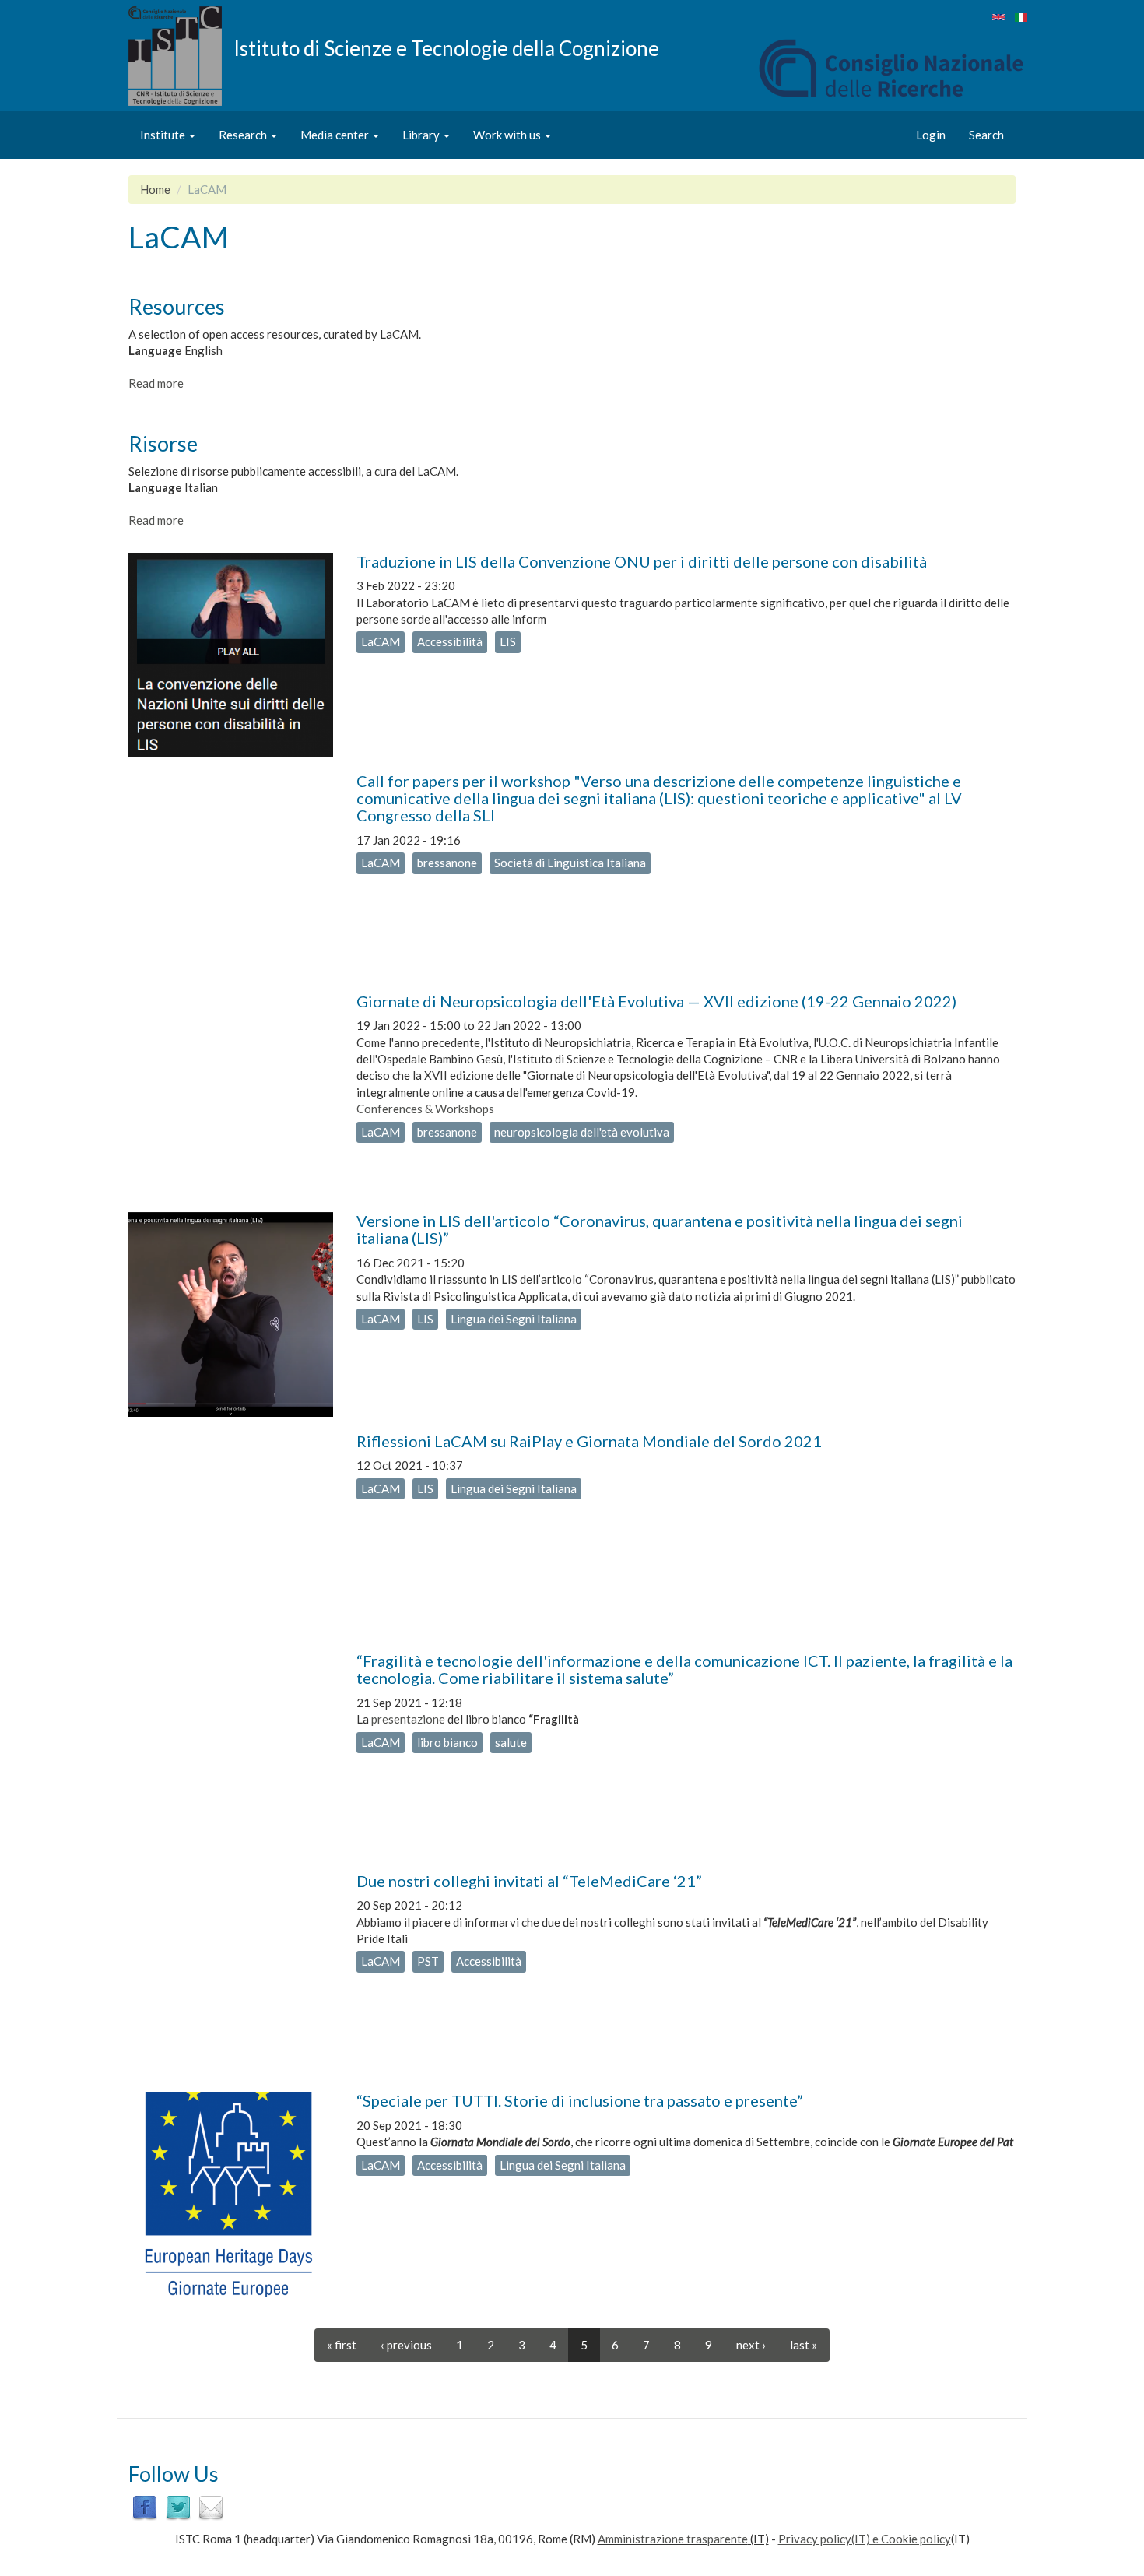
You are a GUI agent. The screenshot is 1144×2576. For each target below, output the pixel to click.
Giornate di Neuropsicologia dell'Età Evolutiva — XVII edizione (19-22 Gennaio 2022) (656, 1001)
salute (511, 1742)
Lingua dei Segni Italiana (514, 1319)
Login (931, 135)
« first (342, 2345)
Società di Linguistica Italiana (570, 863)
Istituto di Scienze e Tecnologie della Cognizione (446, 47)
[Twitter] (178, 2507)
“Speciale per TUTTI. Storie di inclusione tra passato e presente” (580, 2100)
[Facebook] (145, 2507)
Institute (164, 135)
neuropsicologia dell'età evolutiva (582, 1132)
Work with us (508, 135)
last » (804, 2345)
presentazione (408, 1719)
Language (155, 350)
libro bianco (447, 1742)
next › (751, 2345)
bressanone (447, 863)
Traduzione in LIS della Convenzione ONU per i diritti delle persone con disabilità (642, 561)
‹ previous (406, 2345)
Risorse (163, 443)
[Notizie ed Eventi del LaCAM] (1021, 18)
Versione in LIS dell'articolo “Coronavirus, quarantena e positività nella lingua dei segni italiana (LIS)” (660, 1229)
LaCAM (381, 641)
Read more (156, 383)
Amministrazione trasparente (673, 2539)
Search (986, 135)
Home (155, 189)
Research (244, 135)
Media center (336, 135)
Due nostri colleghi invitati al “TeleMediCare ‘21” (529, 1881)
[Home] (181, 56)
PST (428, 1961)
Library (422, 135)
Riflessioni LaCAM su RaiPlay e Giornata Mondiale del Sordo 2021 (589, 1441)
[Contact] (211, 2507)
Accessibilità (450, 641)
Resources (177, 306)
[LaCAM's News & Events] (998, 17)
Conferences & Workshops (425, 1109)
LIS (508, 641)
